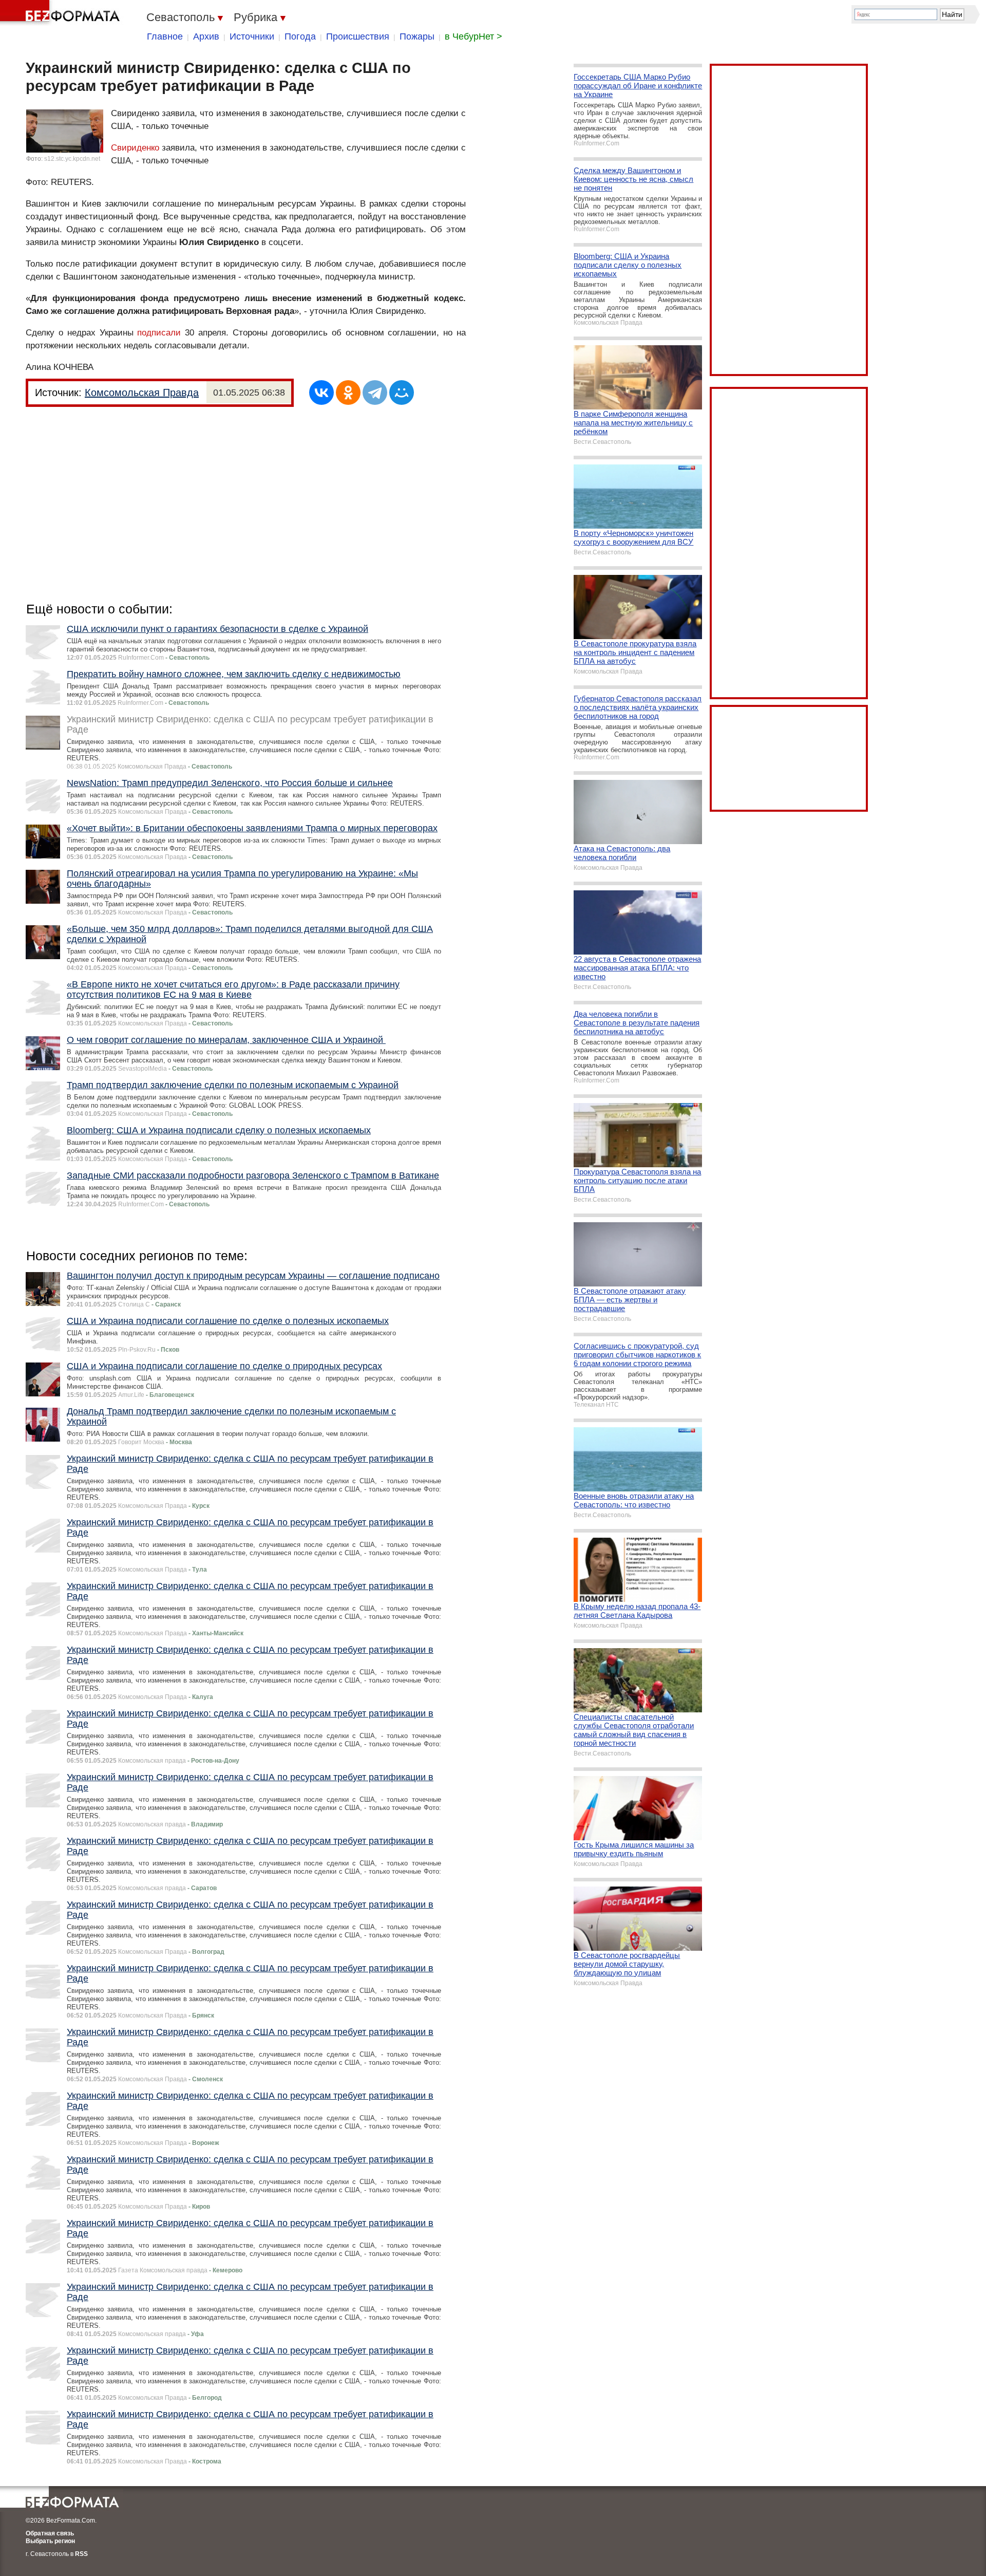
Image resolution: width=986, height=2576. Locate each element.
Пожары (417, 36)
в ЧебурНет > (473, 36)
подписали (159, 333)
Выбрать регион (50, 2541)
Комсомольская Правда (142, 393)
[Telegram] (375, 393)
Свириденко (135, 148)
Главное (165, 36)
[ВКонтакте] (321, 393)
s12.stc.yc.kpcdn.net (72, 159)
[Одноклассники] (348, 393)
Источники (252, 36)
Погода (300, 36)
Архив (206, 36)
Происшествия (358, 36)
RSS (81, 2554)
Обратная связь (50, 2533)
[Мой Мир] (402, 393)
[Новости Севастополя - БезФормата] (62, 13)
